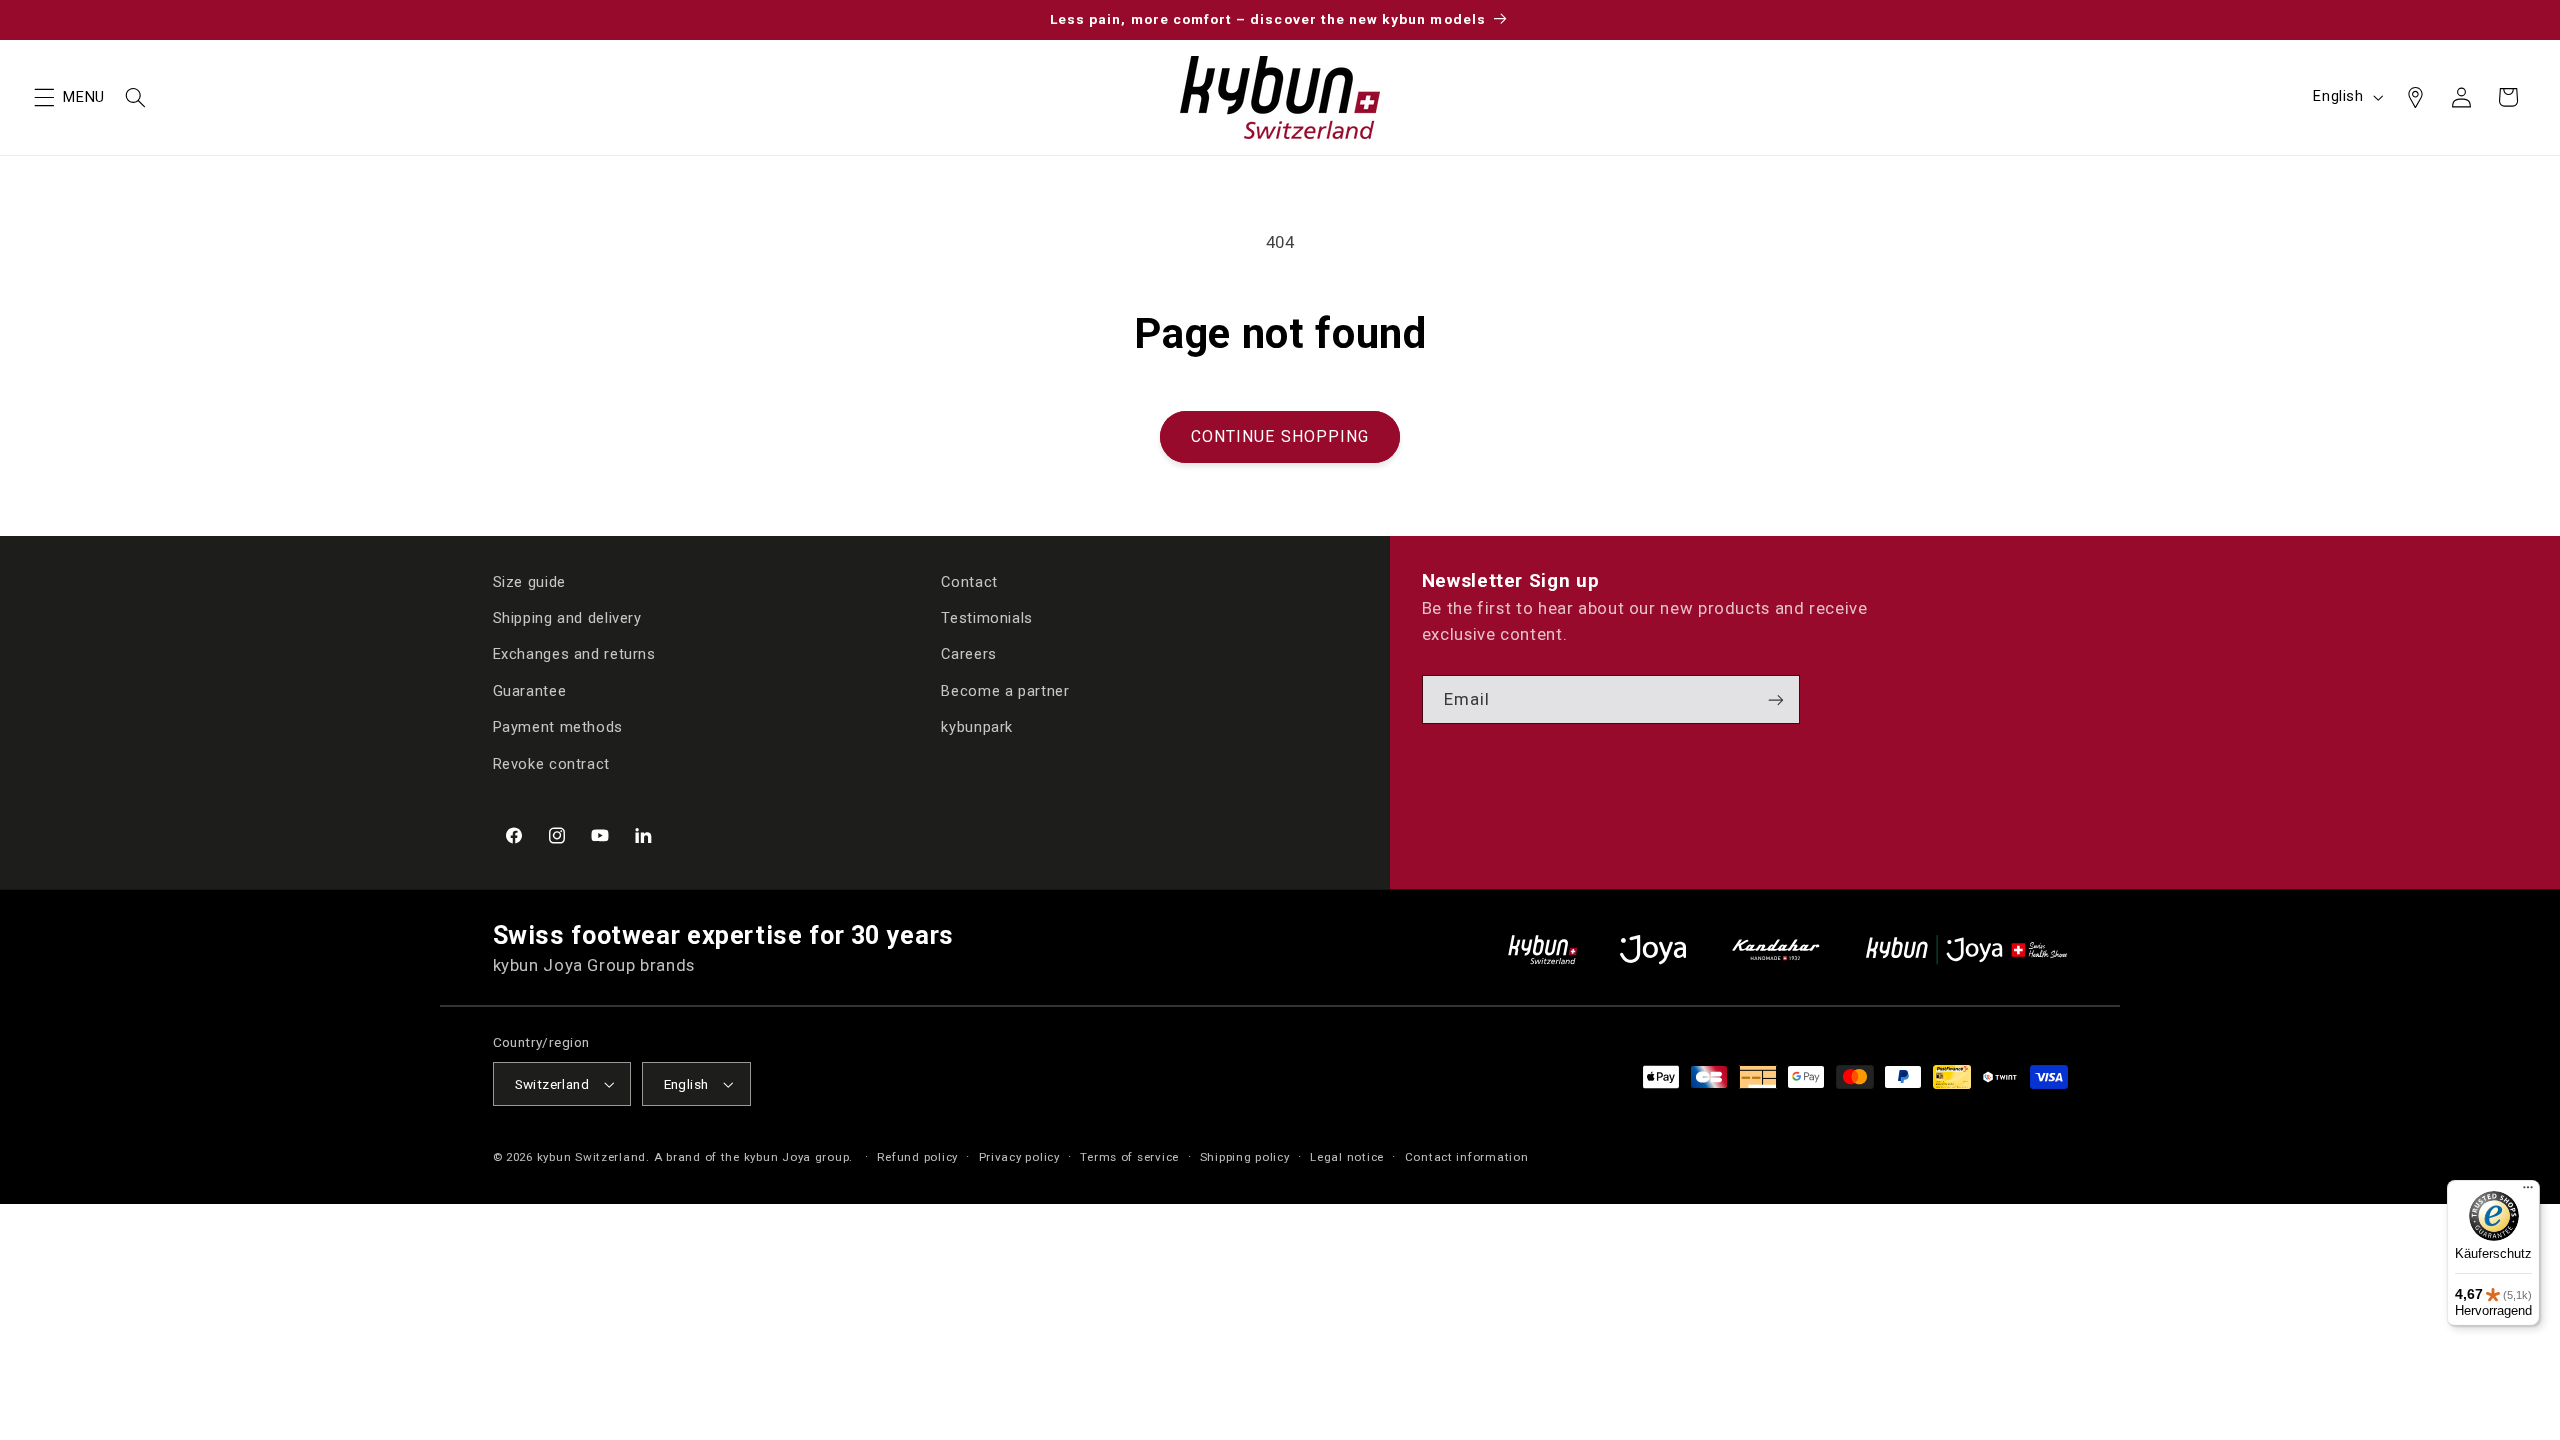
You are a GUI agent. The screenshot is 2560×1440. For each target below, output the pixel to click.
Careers (968, 654)
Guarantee (530, 691)
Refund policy (917, 1157)
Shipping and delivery (567, 618)
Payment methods (558, 727)
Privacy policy (1019, 1157)
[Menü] (2528, 1192)
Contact (969, 582)
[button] (44, 97)
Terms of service (1129, 1157)
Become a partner (1005, 691)
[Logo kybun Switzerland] (1543, 949)
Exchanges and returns (574, 654)
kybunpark (977, 727)
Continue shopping (1280, 436)
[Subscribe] (1776, 699)
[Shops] (2415, 97)
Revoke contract (551, 764)
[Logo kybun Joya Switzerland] (1966, 949)
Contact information (1467, 1157)
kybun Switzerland (592, 1157)
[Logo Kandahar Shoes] (1776, 949)
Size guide (529, 582)
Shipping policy (1245, 1157)
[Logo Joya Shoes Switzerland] (1653, 949)
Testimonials (987, 618)
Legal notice (1347, 1157)
